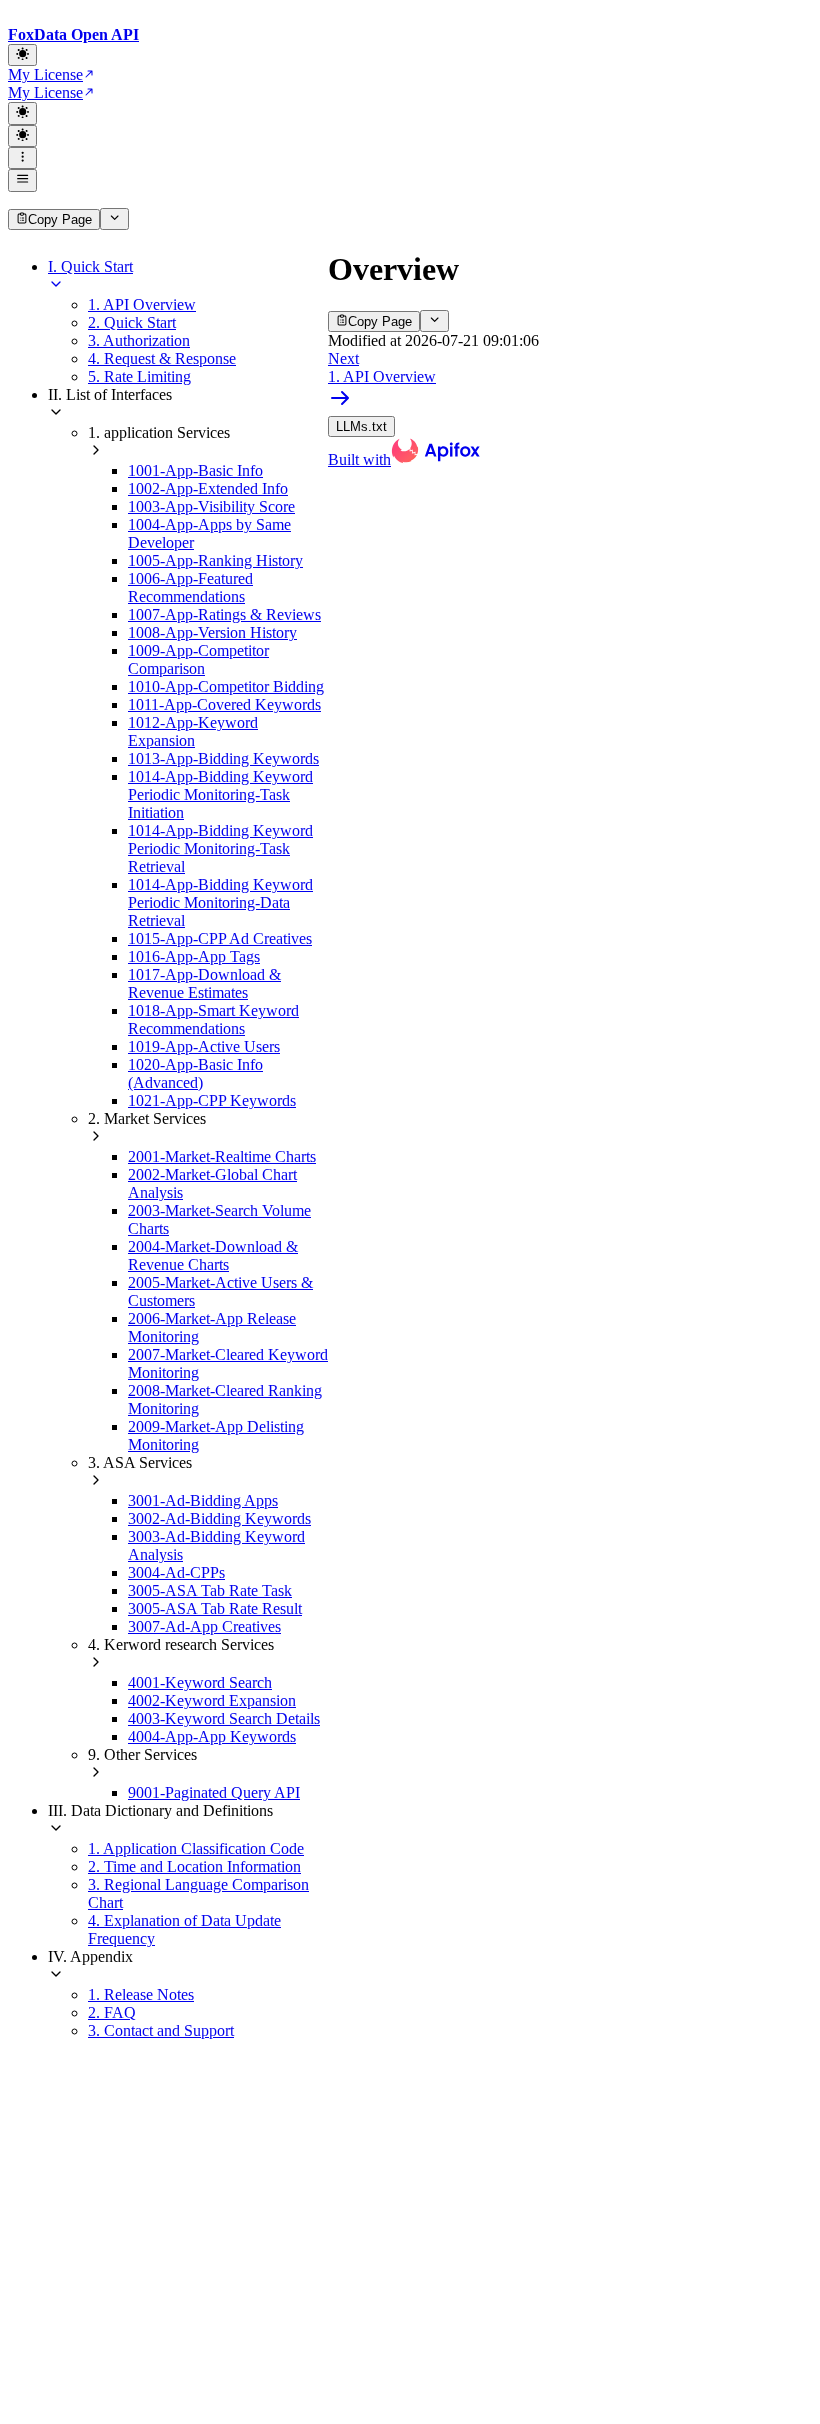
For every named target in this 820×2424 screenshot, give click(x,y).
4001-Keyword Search (200, 1682)
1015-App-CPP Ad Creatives (220, 938)
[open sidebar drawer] (22, 180)
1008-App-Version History (212, 632)
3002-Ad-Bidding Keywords (219, 1518)
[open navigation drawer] (22, 158)
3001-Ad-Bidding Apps (203, 1500)
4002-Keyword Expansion (212, 1700)
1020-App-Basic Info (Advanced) (195, 1073)
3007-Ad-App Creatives (204, 1626)
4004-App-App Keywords (212, 1736)
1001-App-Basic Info (195, 470)
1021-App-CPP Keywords (212, 1100)
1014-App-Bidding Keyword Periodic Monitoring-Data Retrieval (220, 902)
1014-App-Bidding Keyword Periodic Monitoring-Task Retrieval (220, 848)
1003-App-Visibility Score (211, 506)
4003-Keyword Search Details (224, 1718)
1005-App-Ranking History (215, 560)
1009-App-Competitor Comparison (198, 659)
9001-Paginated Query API (214, 1792)
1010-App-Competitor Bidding (226, 686)
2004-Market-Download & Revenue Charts (213, 1255)
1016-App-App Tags (194, 956)
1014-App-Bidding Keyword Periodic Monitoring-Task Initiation (220, 794)
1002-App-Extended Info (208, 488)
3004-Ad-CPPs (176, 1572)
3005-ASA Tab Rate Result (215, 1608)
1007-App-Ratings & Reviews (224, 614)
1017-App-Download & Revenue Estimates (204, 983)
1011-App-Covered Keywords (224, 704)
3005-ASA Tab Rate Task (210, 1590)
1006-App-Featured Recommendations (190, 587)
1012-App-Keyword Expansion (193, 731)
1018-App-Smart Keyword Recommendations (213, 1019)
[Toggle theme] (22, 55)
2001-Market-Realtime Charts (222, 1156)
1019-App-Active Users (204, 1046)
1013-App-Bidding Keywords (223, 758)
